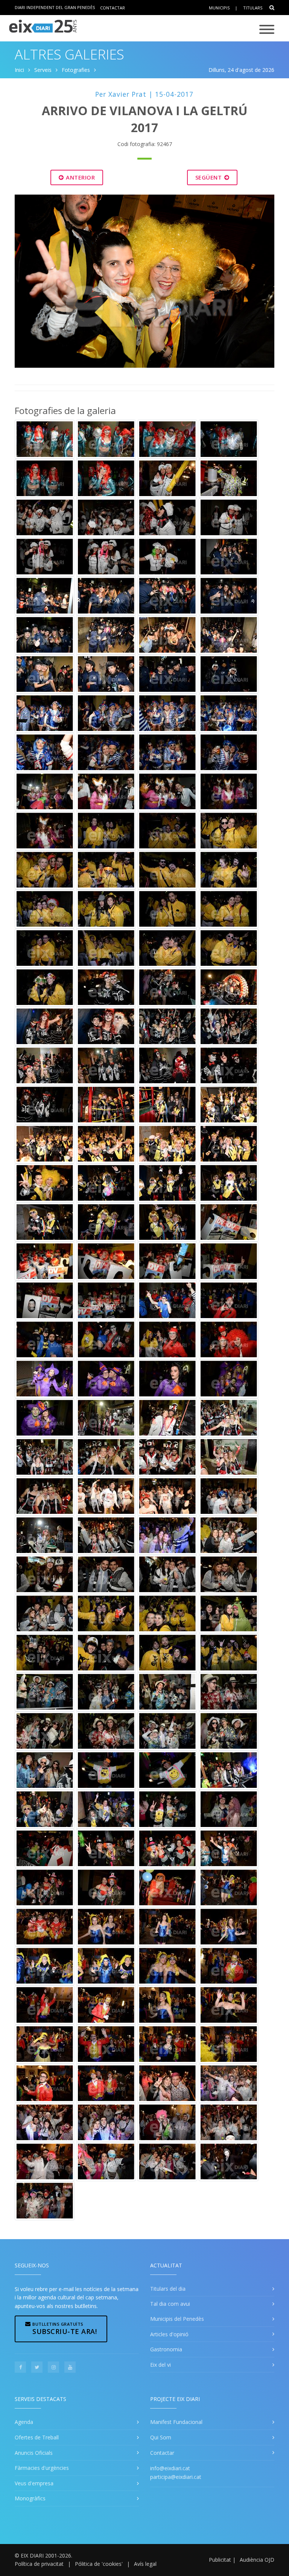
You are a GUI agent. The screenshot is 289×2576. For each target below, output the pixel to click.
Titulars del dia (168, 2289)
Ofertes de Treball (37, 2437)
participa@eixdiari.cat (176, 2477)
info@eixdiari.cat (170, 2468)
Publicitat (220, 2560)
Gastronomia (166, 2349)
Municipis (219, 8)
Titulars (253, 8)
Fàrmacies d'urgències (42, 2468)
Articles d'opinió (169, 2334)
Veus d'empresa (34, 2483)
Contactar (113, 7)
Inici (19, 70)
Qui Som (161, 2437)
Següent (209, 177)
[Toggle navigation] (267, 30)
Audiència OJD (257, 2560)
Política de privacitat (39, 2564)
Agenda (24, 2422)
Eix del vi (160, 2365)
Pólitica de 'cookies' (99, 2564)
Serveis (43, 70)
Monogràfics (30, 2498)
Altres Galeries (69, 54)
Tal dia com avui (170, 2304)
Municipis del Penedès (177, 2319)
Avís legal (145, 2564)
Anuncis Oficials (34, 2453)
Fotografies (76, 70)
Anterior (80, 177)
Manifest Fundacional (176, 2422)
